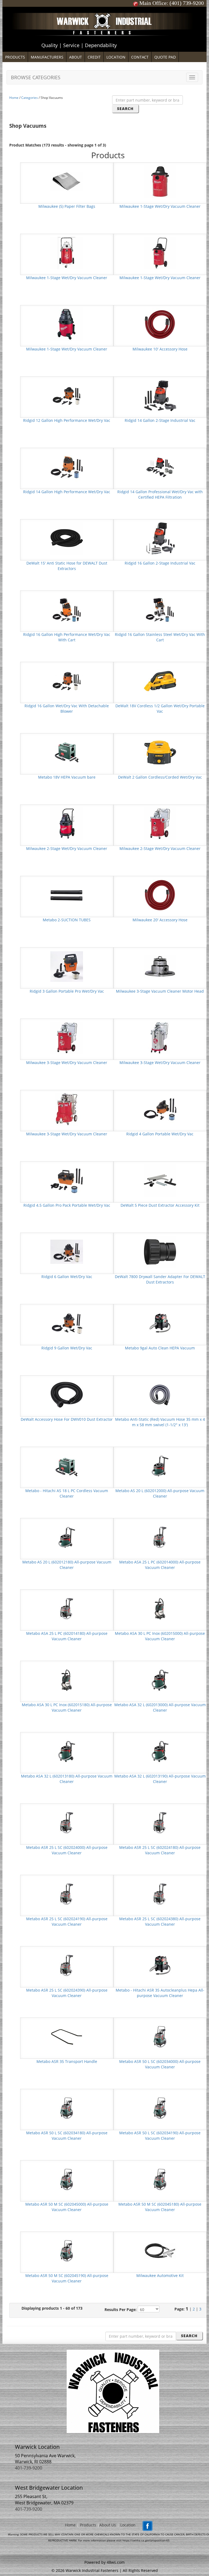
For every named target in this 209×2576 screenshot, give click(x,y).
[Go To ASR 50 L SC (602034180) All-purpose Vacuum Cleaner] (67, 2108)
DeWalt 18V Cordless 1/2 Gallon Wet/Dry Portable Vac (160, 708)
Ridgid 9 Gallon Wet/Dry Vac (67, 1348)
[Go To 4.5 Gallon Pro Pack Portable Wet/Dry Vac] (67, 1180)
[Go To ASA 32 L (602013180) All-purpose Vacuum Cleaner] (67, 1751)
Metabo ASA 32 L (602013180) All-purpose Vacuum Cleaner (67, 1779)
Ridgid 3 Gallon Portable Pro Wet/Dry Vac (67, 991)
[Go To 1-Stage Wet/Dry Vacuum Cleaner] (160, 181)
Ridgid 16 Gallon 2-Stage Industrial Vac (160, 563)
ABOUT (76, 57)
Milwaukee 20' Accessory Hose (160, 920)
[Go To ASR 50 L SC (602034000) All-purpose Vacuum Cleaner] (160, 2036)
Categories (30, 98)
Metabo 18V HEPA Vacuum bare (67, 777)
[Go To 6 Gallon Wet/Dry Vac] (67, 1252)
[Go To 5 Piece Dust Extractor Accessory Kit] (160, 1180)
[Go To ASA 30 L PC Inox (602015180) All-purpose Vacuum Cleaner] (67, 1680)
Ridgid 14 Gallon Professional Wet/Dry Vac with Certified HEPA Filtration (160, 494)
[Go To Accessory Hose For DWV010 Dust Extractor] (67, 1394)
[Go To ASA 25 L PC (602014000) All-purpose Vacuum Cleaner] (160, 1537)
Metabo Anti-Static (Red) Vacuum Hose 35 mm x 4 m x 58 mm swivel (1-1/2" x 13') (160, 1422)
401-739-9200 (29, 2468)
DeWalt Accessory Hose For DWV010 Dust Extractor (67, 1419)
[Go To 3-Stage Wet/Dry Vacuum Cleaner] (67, 1037)
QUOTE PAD (165, 57)
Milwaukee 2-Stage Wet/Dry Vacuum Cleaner (67, 848)
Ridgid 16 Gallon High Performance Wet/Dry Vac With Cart (67, 637)
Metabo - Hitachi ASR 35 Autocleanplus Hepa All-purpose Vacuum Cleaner (160, 1993)
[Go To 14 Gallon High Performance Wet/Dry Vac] (67, 467)
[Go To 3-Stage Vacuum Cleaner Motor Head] (160, 966)
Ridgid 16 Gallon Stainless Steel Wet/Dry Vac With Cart (160, 637)
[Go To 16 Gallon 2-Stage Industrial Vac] (160, 538)
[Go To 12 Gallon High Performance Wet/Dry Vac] (67, 395)
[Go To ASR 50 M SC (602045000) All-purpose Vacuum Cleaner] (67, 2179)
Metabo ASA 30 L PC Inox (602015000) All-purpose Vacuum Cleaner (160, 1636)
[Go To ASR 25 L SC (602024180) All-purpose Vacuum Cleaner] (160, 1822)
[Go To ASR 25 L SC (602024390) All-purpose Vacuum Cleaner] (67, 1965)
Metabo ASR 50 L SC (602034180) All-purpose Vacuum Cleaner (67, 2136)
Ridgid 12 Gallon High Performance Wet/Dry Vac (67, 420)
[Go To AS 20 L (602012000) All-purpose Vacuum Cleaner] (160, 1466)
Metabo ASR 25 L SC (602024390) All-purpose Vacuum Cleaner (67, 1993)
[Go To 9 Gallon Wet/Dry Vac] (67, 1323)
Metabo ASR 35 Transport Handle (67, 2061)
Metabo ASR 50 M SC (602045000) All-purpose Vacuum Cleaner (67, 2207)
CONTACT (140, 57)
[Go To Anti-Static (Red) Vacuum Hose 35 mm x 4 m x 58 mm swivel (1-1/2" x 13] (160, 1394)
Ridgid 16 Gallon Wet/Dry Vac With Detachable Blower (67, 708)
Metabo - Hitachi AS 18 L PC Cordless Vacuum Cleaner (67, 1493)
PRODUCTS (15, 57)
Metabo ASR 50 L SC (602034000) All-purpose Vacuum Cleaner (160, 2064)
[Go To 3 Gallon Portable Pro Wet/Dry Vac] (67, 966)
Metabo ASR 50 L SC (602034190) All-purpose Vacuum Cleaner (160, 2136)
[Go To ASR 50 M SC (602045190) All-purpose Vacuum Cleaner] (67, 2250)
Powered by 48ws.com (104, 2562)
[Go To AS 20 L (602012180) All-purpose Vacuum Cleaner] (67, 1537)
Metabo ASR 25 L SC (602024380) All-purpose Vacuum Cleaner (160, 1921)
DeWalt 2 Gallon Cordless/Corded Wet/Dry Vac (160, 777)
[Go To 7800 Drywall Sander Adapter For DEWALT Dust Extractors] (160, 1252)
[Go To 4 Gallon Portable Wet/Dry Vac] (160, 1109)
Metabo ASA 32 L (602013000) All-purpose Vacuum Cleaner (160, 1707)
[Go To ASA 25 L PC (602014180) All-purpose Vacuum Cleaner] (67, 1608)
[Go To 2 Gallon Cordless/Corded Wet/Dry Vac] (160, 752)
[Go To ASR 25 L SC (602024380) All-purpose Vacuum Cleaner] (160, 1894)
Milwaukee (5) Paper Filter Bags (67, 206)
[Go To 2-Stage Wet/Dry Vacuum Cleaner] (67, 823)
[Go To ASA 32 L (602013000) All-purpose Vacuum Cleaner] (160, 1680)
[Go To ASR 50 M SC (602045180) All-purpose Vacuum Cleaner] (160, 2179)
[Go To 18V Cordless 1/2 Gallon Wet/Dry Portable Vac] (160, 681)
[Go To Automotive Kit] (160, 2250)
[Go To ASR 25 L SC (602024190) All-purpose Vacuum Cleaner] (67, 1894)
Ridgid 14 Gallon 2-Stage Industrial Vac (160, 420)
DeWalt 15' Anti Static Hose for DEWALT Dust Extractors (67, 566)
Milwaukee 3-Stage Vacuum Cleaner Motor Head (160, 991)
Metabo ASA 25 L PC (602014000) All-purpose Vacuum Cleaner (160, 1565)
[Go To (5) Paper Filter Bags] (67, 181)
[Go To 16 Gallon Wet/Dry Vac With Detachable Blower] (67, 681)
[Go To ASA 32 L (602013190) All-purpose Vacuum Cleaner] (160, 1751)
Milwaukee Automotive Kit (160, 2275)
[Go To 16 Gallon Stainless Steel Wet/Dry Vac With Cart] (160, 609)
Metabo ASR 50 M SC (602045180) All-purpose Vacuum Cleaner (160, 2207)
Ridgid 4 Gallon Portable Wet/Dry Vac (160, 1134)
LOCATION (116, 57)
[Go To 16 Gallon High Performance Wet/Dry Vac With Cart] (67, 609)
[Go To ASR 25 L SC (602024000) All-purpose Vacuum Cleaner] (67, 1822)
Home (14, 98)
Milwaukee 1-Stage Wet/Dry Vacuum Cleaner (160, 206)
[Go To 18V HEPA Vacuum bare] (67, 752)
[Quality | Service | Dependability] (104, 8)
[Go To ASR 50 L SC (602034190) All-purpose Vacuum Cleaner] (160, 2108)
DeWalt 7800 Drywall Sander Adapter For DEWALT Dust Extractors (160, 1279)
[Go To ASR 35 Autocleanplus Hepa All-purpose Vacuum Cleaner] (160, 1965)
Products (88, 2525)
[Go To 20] (160, 895)
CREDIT (94, 57)
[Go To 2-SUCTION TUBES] (67, 895)
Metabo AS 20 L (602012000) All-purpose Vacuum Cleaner (160, 1493)
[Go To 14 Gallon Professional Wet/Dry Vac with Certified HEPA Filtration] (160, 467)
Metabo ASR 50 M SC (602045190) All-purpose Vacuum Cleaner (67, 2278)
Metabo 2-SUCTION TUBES (67, 920)
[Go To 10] (160, 324)
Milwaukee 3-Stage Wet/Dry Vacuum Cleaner (67, 1063)
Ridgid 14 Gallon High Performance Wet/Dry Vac (67, 492)
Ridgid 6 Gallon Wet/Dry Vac (67, 1277)
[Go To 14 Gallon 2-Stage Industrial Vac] (160, 395)
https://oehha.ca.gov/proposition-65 (146, 2540)
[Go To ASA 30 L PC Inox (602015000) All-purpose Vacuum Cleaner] (160, 1608)
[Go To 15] (67, 538)
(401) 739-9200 (187, 3)
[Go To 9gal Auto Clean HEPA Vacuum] (160, 1323)
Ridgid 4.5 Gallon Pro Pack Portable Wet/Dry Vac (67, 1205)
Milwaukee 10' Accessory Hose (160, 349)
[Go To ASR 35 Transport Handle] (67, 2036)
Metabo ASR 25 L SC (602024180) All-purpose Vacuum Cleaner (160, 1850)
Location (128, 2525)
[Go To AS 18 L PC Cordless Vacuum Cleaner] (67, 1466)
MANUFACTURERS (47, 57)
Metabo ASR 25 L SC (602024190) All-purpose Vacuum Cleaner (67, 1921)
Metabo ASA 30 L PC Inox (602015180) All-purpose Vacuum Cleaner (67, 1707)
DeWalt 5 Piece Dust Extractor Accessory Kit (160, 1205)
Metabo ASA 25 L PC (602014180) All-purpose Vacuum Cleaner (67, 1636)
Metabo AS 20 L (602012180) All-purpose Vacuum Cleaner (67, 1565)
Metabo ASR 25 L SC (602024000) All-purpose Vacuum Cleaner (67, 1850)
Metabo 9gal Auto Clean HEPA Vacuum (160, 1348)
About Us (108, 2525)
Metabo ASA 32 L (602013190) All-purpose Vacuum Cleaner (160, 1779)
